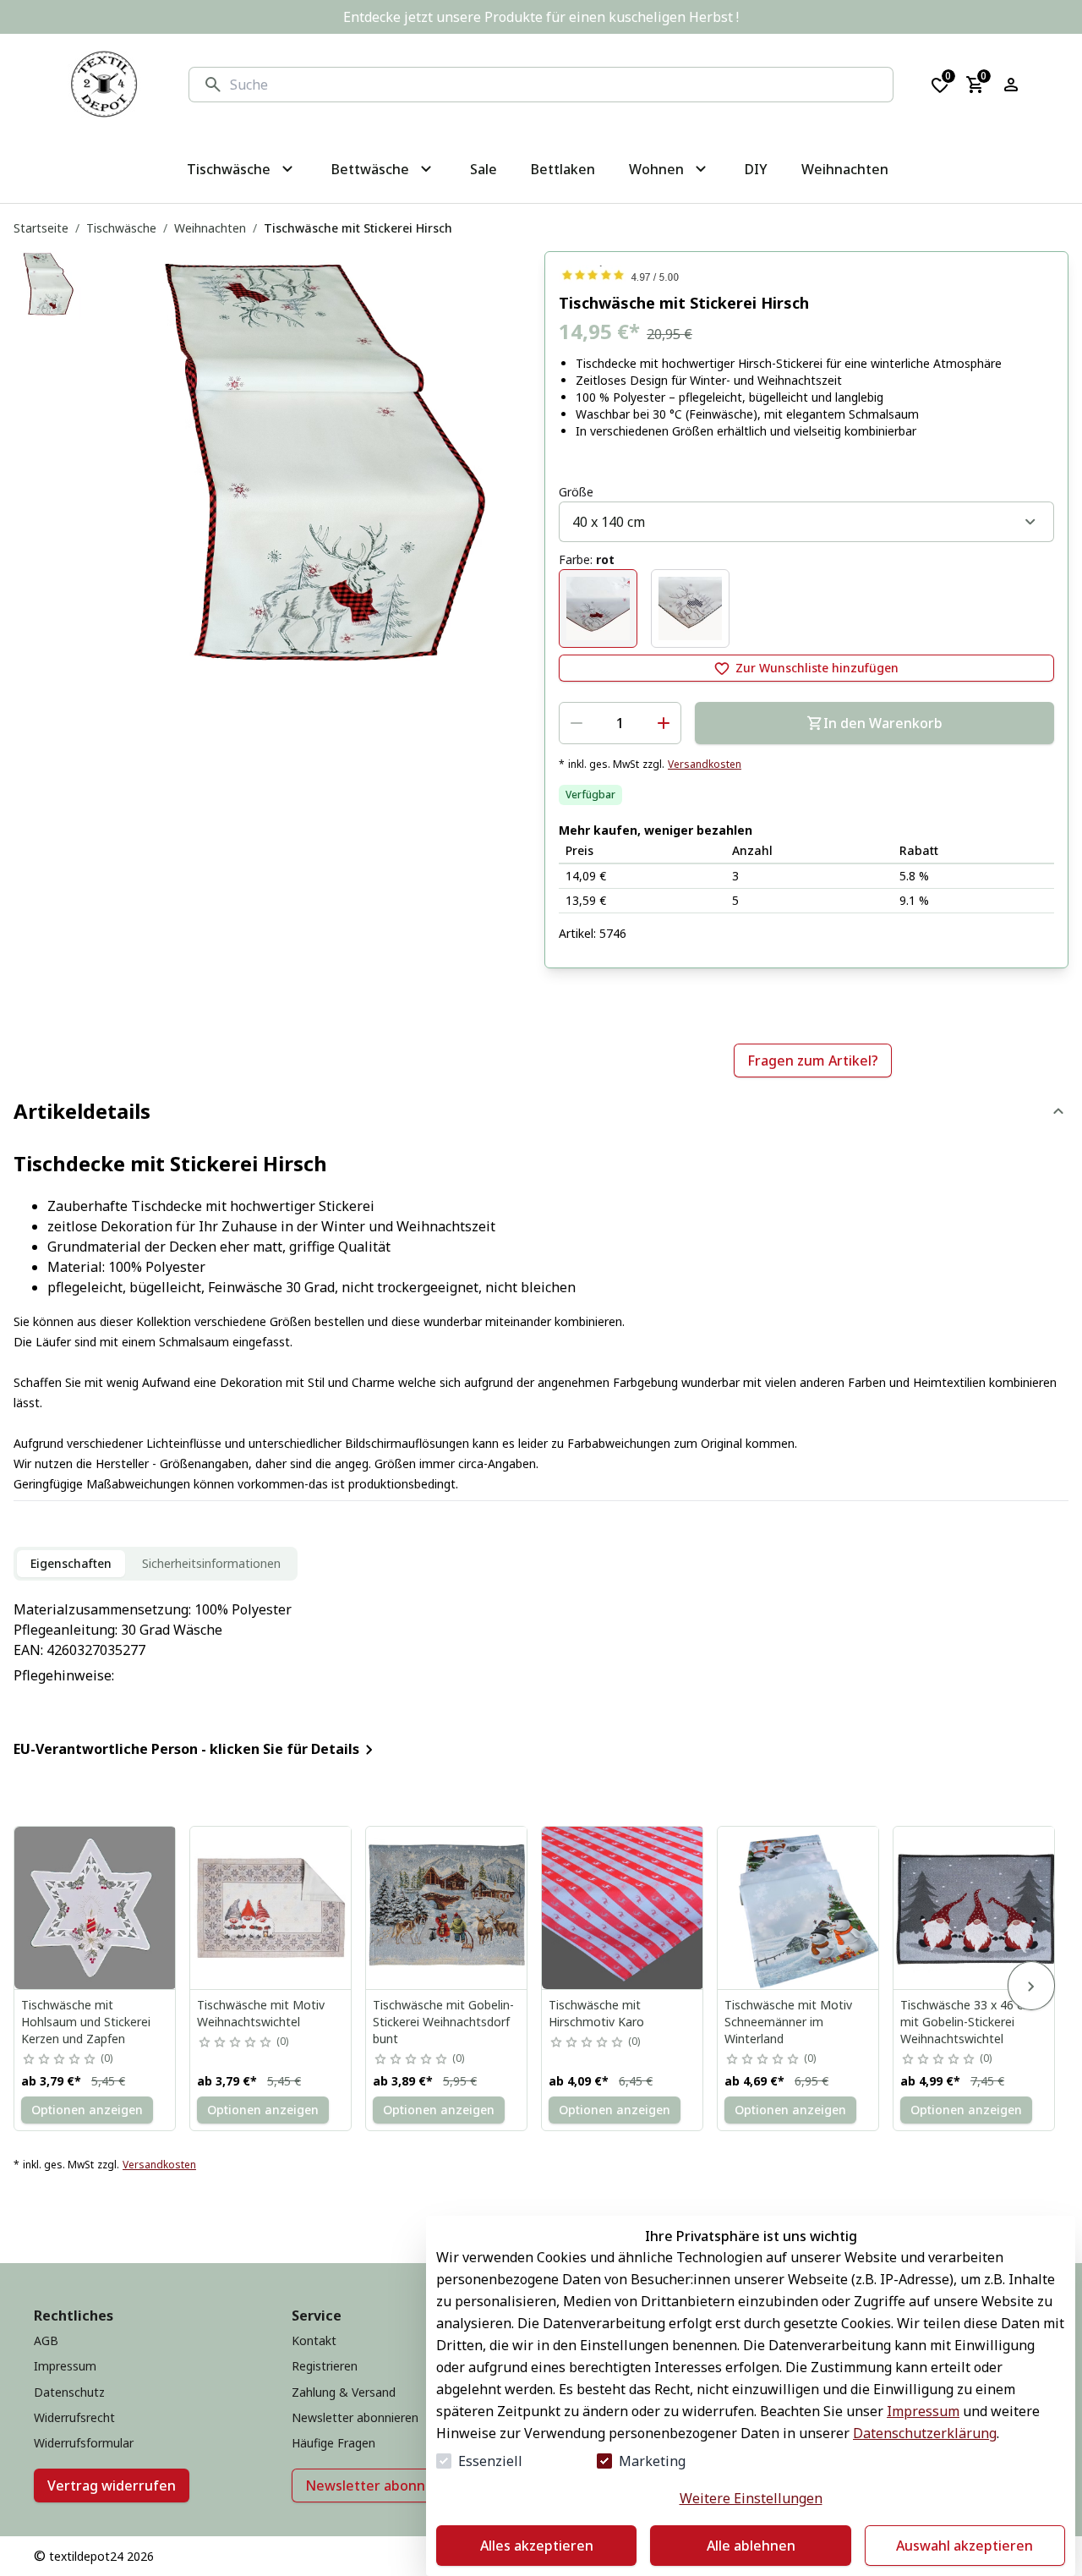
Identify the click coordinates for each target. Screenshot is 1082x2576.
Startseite (41, 228)
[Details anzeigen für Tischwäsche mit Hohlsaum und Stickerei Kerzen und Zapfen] (96, 1908)
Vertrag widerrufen (112, 2486)
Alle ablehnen (751, 2546)
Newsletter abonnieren (383, 2486)
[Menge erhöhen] (664, 723)
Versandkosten (705, 765)
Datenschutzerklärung (925, 2433)
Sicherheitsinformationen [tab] (211, 1563)
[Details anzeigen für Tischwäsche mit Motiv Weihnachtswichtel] (271, 1908)
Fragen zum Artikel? (813, 1061)
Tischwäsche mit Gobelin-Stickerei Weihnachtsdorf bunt (443, 2022)
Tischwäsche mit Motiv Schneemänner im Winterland (788, 2022)
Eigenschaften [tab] (71, 1563)
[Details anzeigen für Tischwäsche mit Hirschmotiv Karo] (623, 1908)
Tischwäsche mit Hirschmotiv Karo (596, 2013)
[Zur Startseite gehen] (104, 85)
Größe (576, 492)
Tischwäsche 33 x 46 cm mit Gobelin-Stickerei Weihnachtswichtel (967, 2022)
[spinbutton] (620, 723)
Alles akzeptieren (537, 2546)
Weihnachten (210, 228)
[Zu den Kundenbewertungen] (806, 275)
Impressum (923, 2411)
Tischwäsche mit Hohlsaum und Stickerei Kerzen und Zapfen (86, 2022)
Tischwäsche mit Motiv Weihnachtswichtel (261, 2013)
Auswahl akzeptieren (965, 2546)
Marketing (652, 2461)
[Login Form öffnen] (1011, 85)
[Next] (1031, 1986)
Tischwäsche (121, 228)
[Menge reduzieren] (577, 723)
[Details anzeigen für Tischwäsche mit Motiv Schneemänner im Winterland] (799, 1908)
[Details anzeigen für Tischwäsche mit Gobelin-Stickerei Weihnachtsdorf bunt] (447, 1908)
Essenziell (490, 2461)
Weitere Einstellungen (751, 2498)
